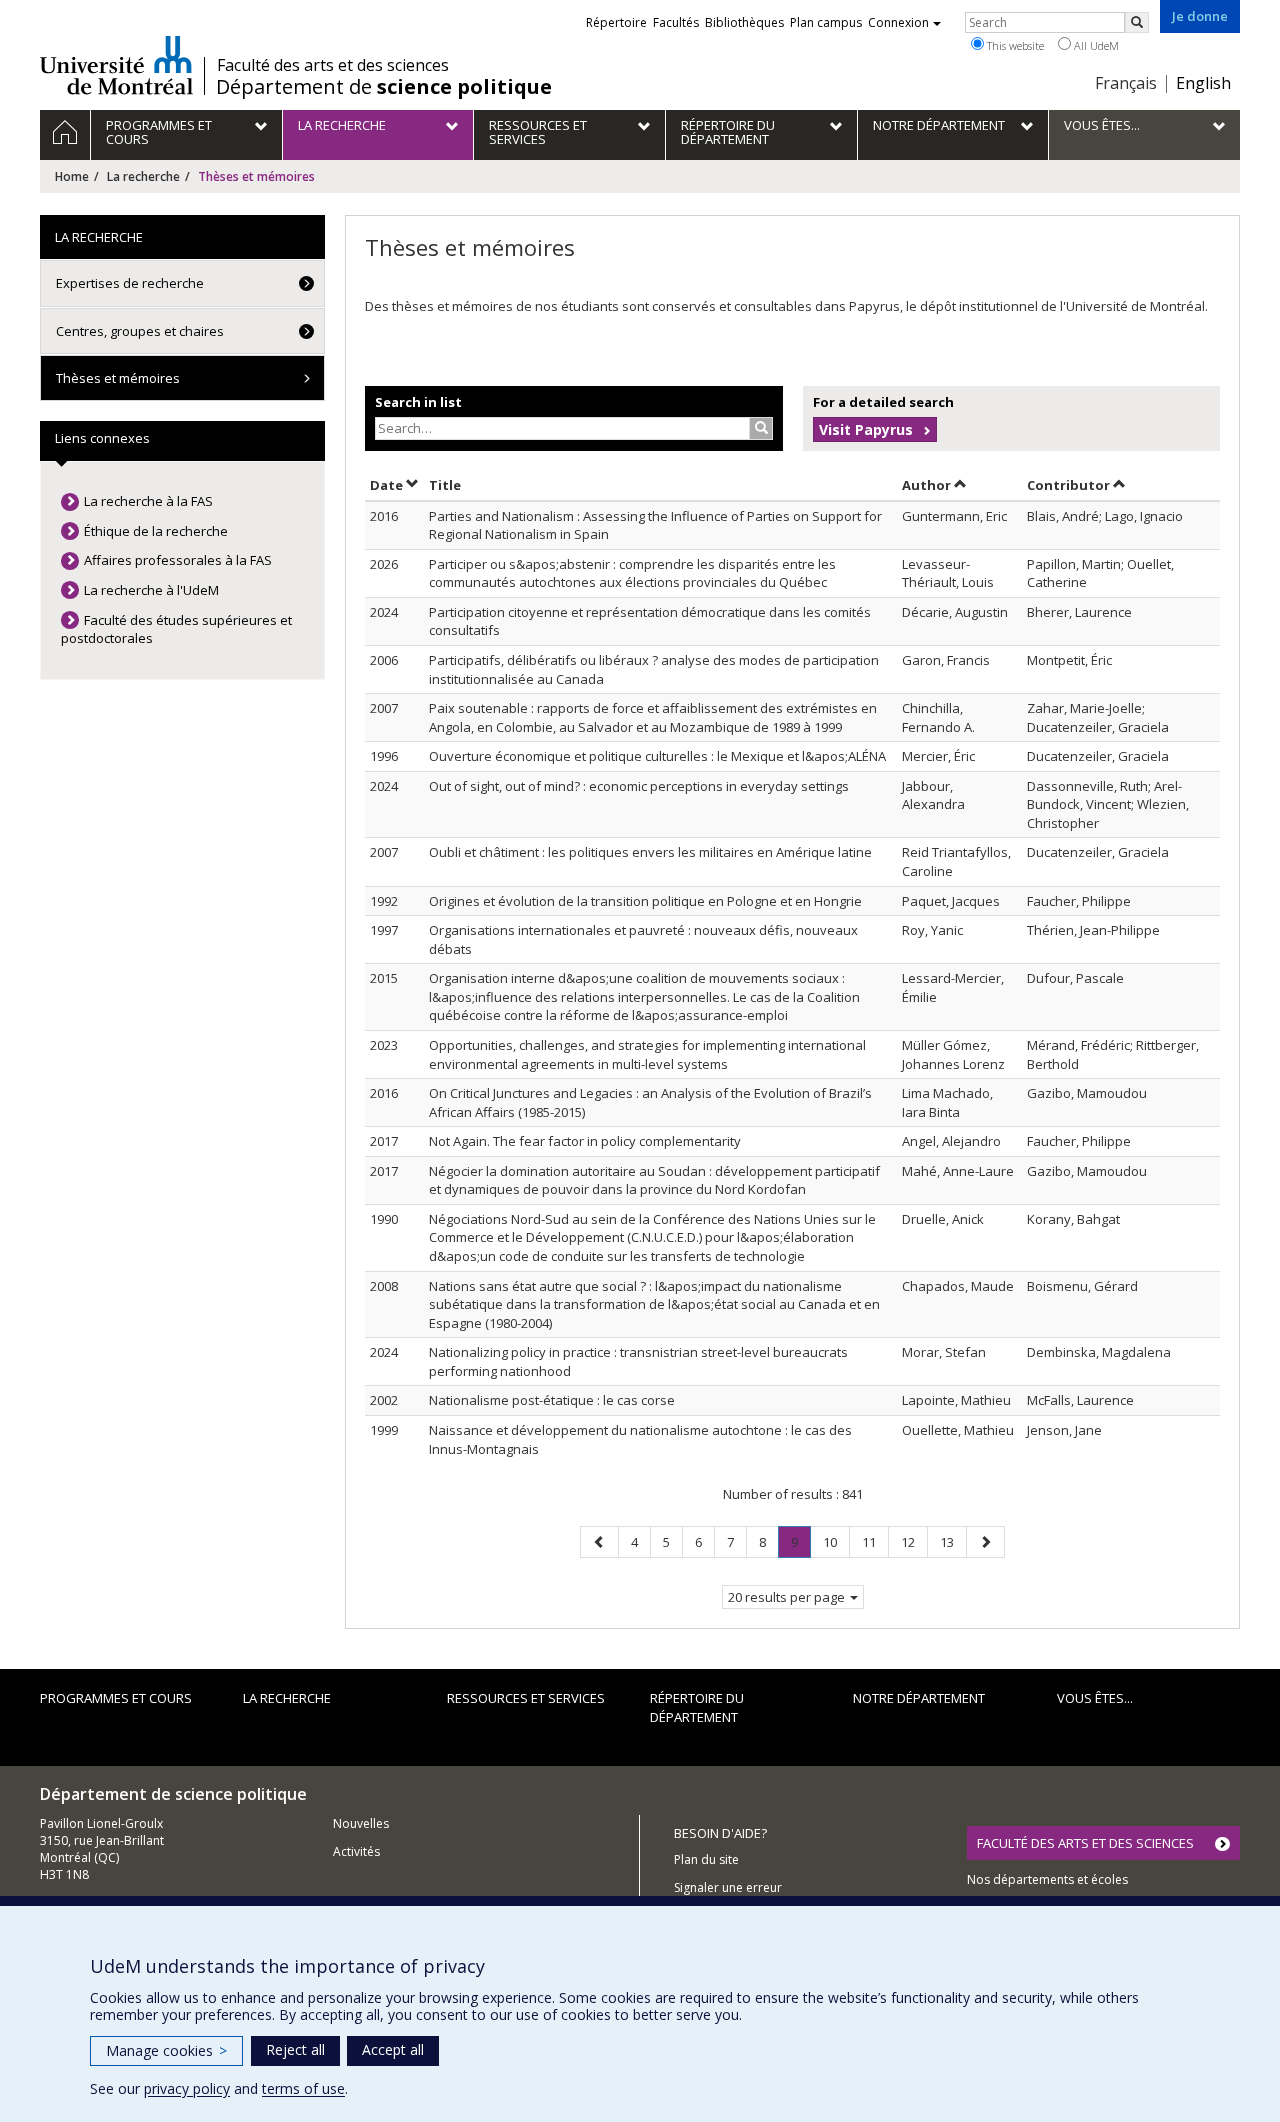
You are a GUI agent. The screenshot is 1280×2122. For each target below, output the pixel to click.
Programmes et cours (116, 1698)
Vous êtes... (1095, 1698)
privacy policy (187, 2088)
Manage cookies (166, 2050)
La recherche (143, 176)
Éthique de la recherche (156, 531)
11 (875, 1541)
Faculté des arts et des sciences (333, 65)
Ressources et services (526, 1698)
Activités (356, 1851)
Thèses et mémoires (118, 378)
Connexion (898, 22)
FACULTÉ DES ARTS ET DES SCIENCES (1085, 1843)
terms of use (303, 2088)
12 (914, 1541)
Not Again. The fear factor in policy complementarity (585, 1141)
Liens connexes (102, 438)
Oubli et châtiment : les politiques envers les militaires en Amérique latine (650, 852)
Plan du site (706, 1859)
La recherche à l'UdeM (151, 590)
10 (836, 1541)
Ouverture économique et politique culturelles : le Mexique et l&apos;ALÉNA (657, 756)
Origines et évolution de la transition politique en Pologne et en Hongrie (645, 901)
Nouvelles (361, 1823)
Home (72, 176)
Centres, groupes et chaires (140, 331)
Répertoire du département (697, 1707)
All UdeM (1095, 45)
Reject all (295, 2049)
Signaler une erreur (728, 1887)
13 (953, 1541)
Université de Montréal (116, 65)
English (1203, 83)
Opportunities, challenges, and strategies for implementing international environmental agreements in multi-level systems (647, 1054)
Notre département (919, 1698)
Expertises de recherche (130, 283)
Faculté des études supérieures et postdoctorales (176, 629)
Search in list (418, 402)
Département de (384, 87)
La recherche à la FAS (148, 501)
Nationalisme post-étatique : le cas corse (552, 1400)
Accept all (393, 2049)
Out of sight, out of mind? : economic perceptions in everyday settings (639, 786)
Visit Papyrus (866, 429)
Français (1126, 83)
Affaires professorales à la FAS (178, 560)
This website (1014, 45)
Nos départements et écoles (1047, 1879)
